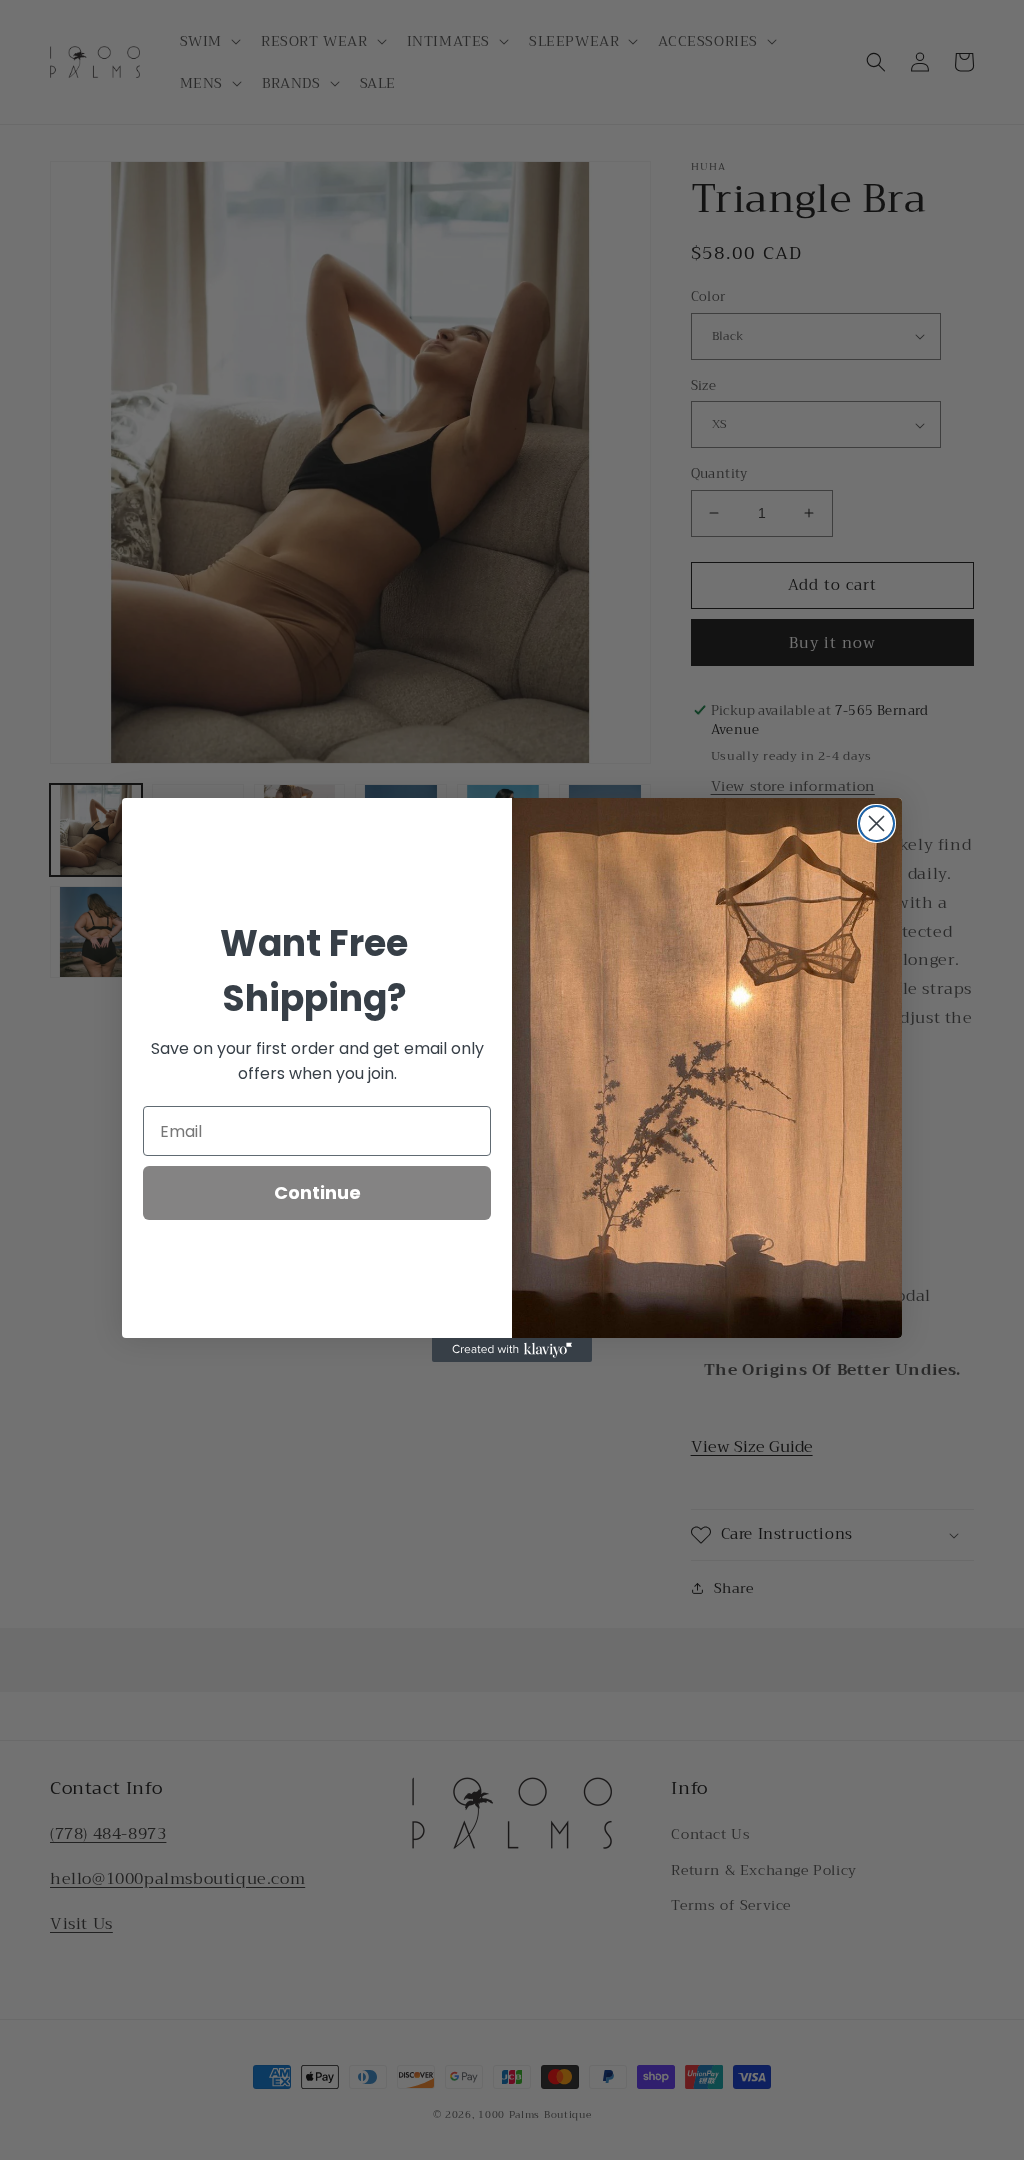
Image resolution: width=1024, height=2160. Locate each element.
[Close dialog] (876, 823)
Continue (317, 1192)
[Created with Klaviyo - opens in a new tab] (512, 1350)
